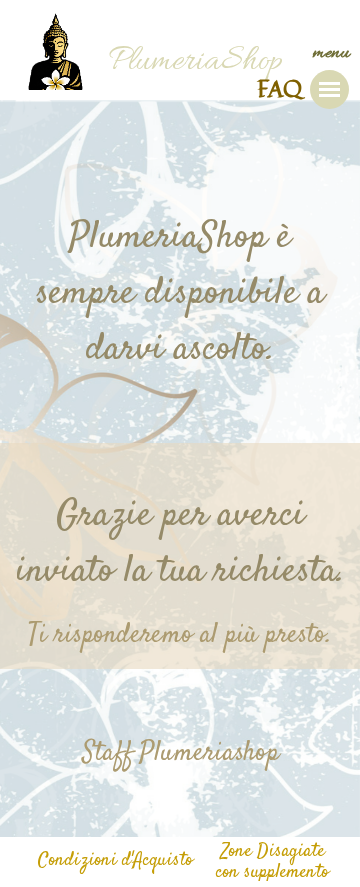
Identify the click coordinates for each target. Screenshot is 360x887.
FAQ (279, 88)
